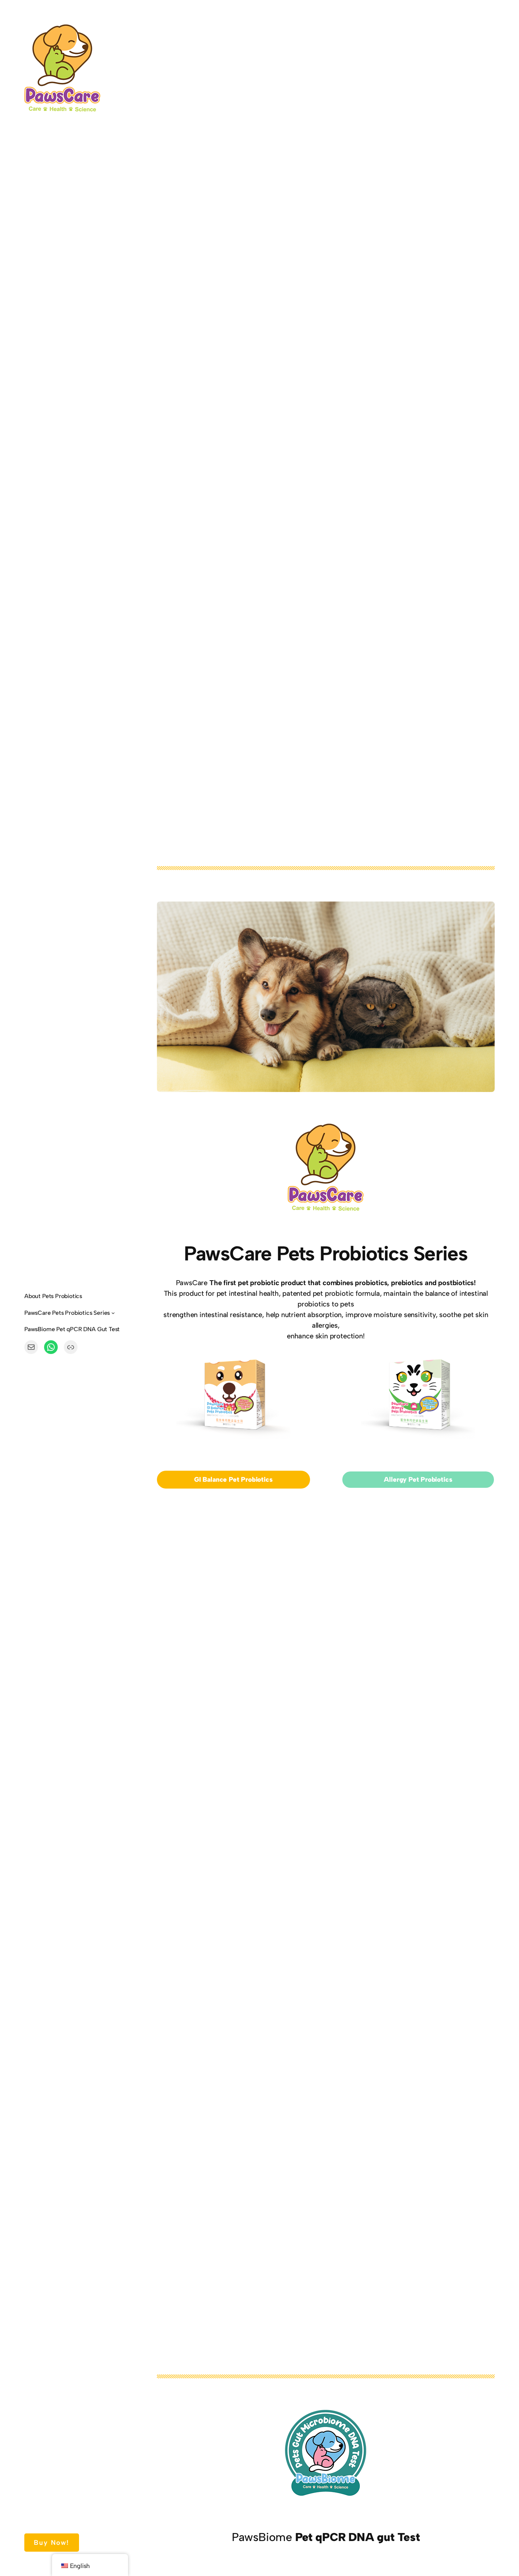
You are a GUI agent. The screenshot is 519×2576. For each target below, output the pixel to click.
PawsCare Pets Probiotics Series (67, 1313)
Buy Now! (51, 2542)
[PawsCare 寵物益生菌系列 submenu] (113, 1313)
